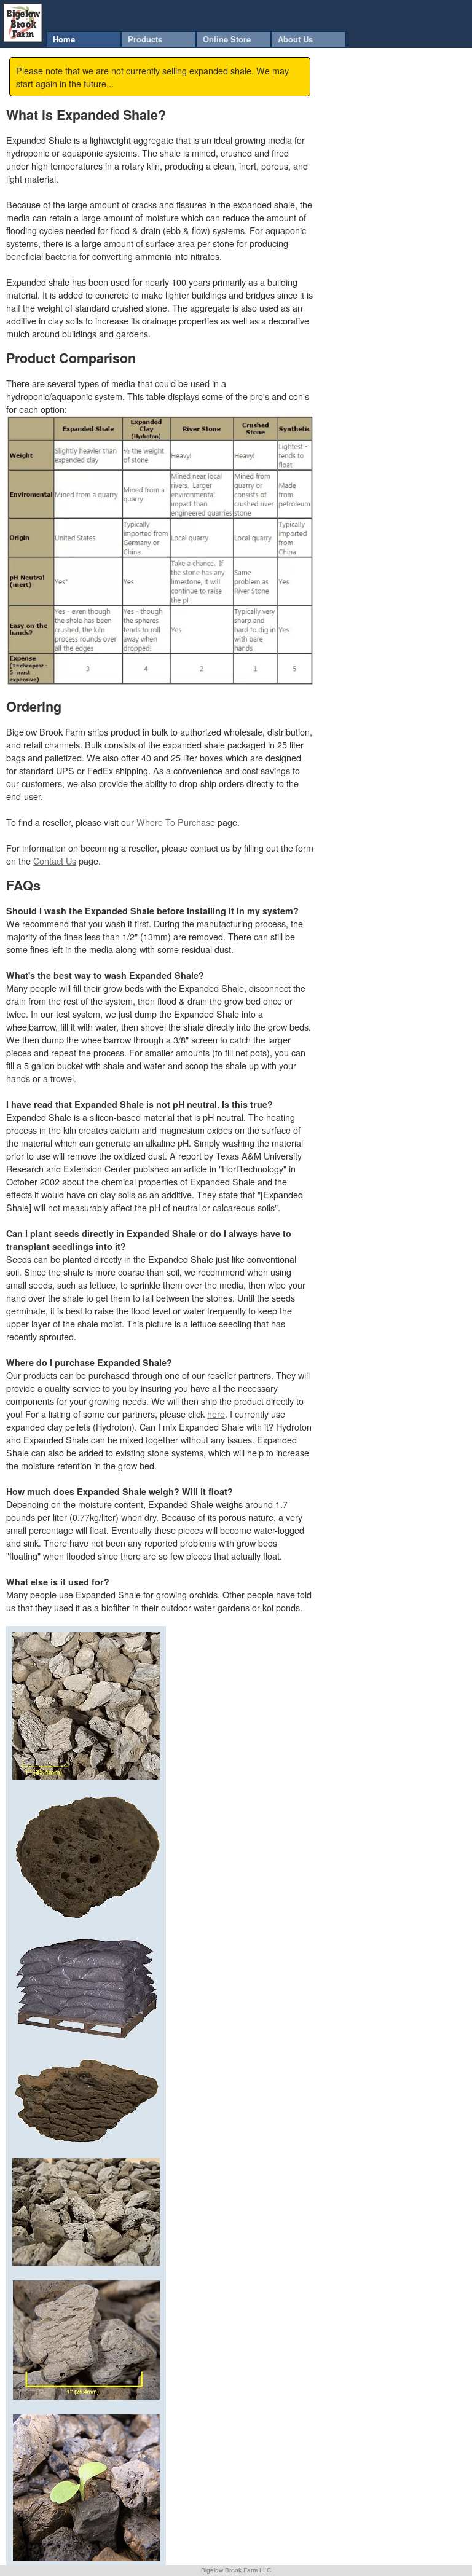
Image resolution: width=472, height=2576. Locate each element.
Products (145, 39)
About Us (295, 39)
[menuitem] (84, 39)
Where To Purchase (176, 822)
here (216, 1414)
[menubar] (196, 39)
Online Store (227, 39)
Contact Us (55, 861)
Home (64, 39)
